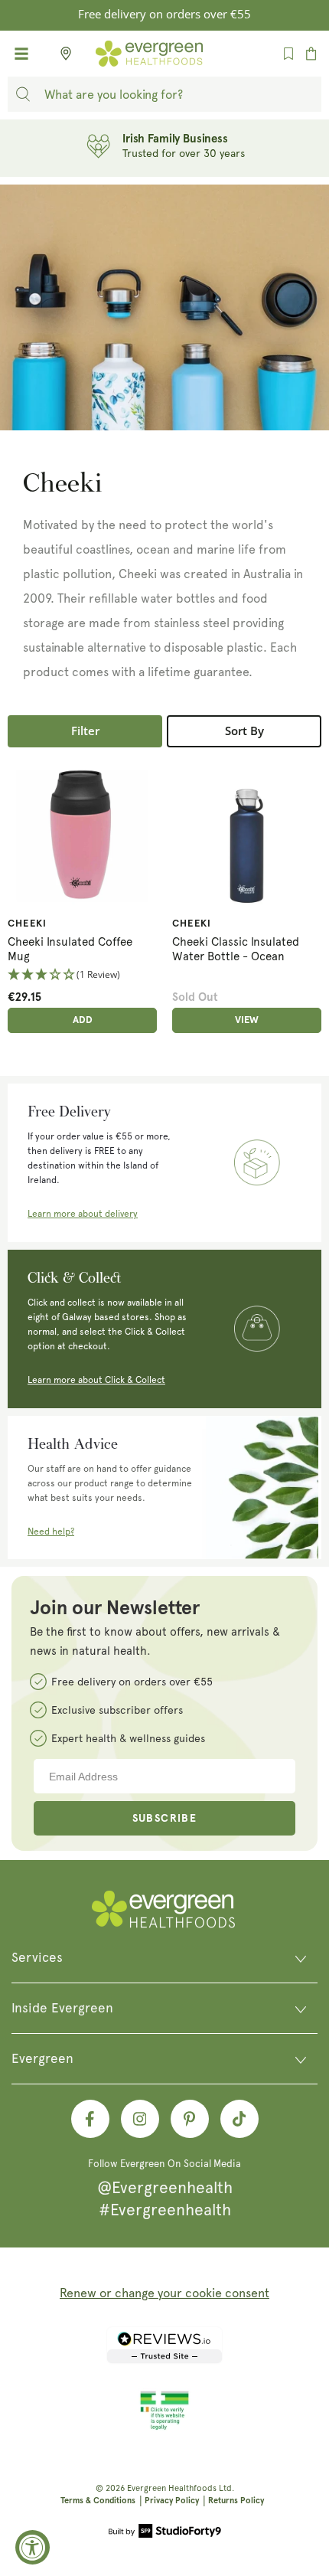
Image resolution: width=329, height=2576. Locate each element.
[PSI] (164, 2427)
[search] (23, 94)
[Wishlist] (288, 54)
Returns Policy (236, 2501)
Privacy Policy (172, 2501)
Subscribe (165, 1819)
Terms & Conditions (98, 2501)
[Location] (61, 54)
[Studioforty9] (165, 2532)
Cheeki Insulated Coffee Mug (70, 950)
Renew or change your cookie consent (164, 2293)
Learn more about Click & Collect (96, 1380)
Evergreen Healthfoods (172, 2488)
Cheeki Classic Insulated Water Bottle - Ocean (236, 950)
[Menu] (21, 54)
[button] (82, 975)
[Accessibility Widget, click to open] (33, 2547)
